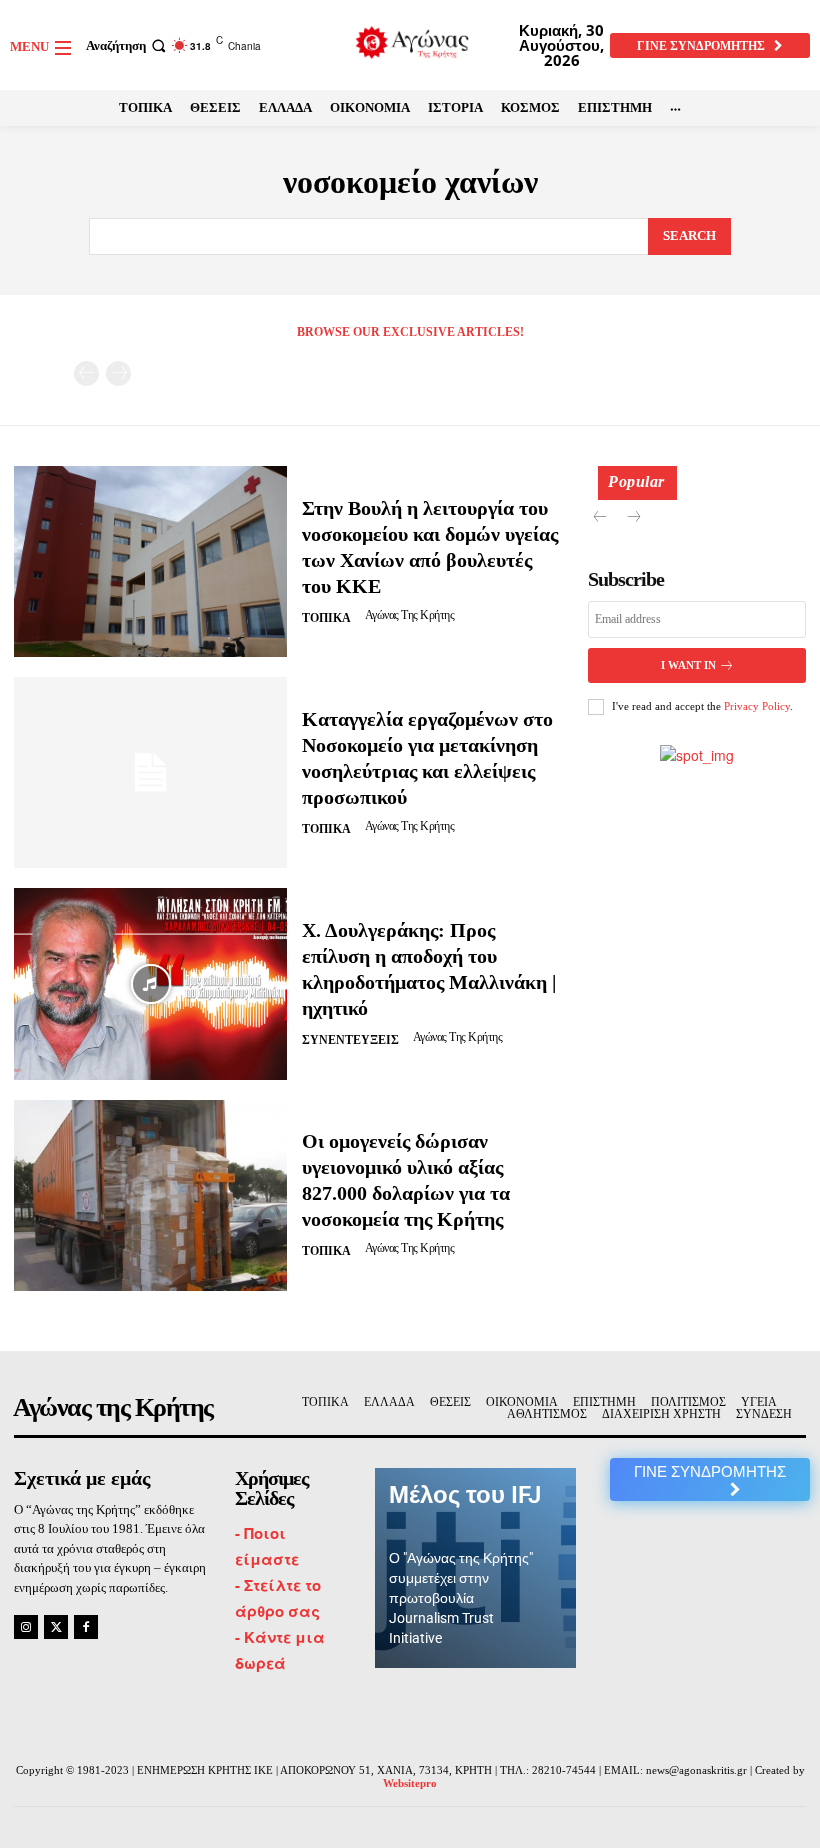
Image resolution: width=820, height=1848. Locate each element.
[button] (128, 45)
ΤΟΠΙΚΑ (326, 618)
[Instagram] (26, 1627)
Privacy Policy (757, 706)
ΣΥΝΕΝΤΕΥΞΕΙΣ (350, 1040)
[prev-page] (86, 373)
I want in (688, 665)
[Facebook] (86, 1627)
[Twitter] (56, 1627)
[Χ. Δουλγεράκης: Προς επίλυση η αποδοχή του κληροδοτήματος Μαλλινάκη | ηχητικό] (150, 983)
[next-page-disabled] (118, 373)
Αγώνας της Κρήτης (410, 615)
